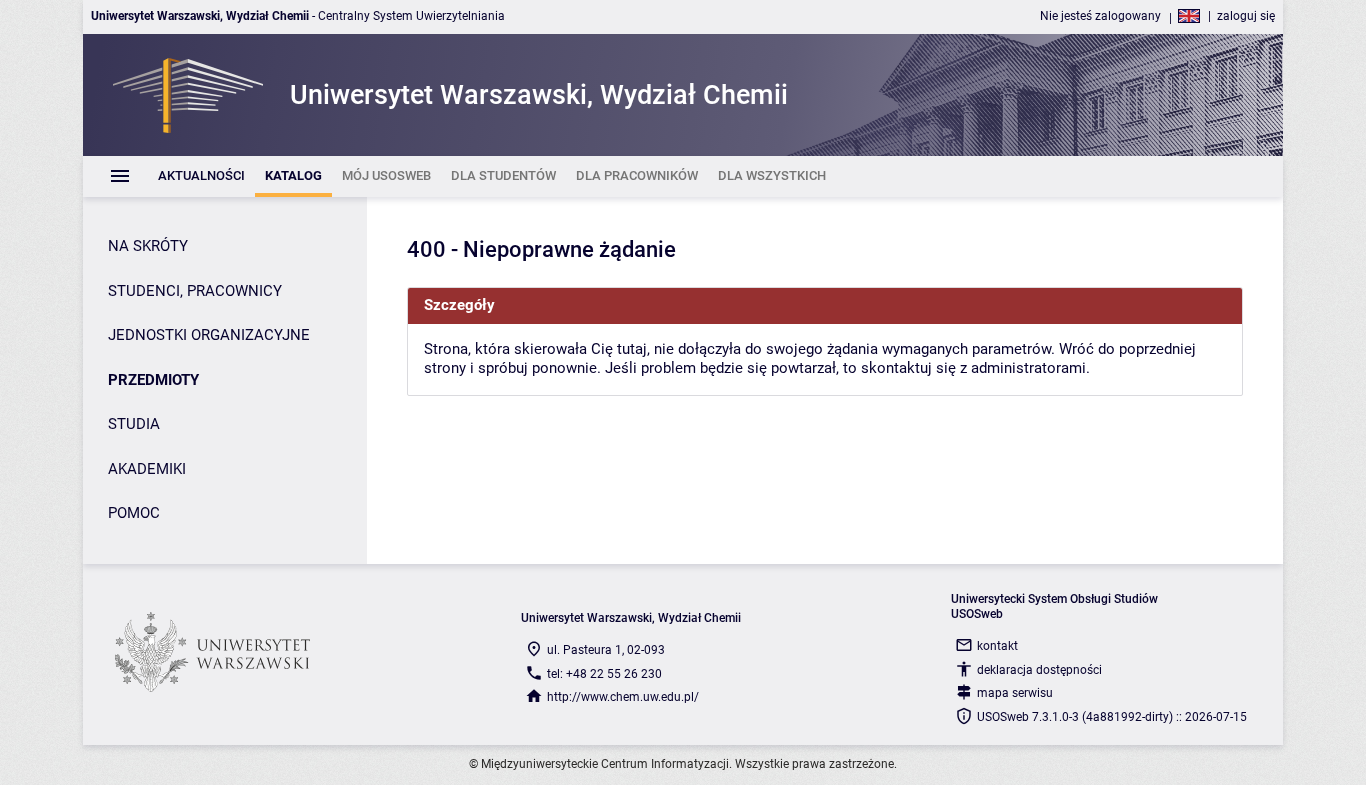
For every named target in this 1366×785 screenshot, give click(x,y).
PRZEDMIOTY (153, 380)
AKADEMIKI (147, 469)
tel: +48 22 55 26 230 (604, 674)
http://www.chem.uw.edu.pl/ (623, 697)
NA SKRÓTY (148, 246)
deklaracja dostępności (1039, 670)
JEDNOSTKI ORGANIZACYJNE (209, 335)
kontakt (997, 646)
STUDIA (134, 424)
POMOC (134, 513)
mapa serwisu (1015, 693)
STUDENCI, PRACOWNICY (195, 291)
